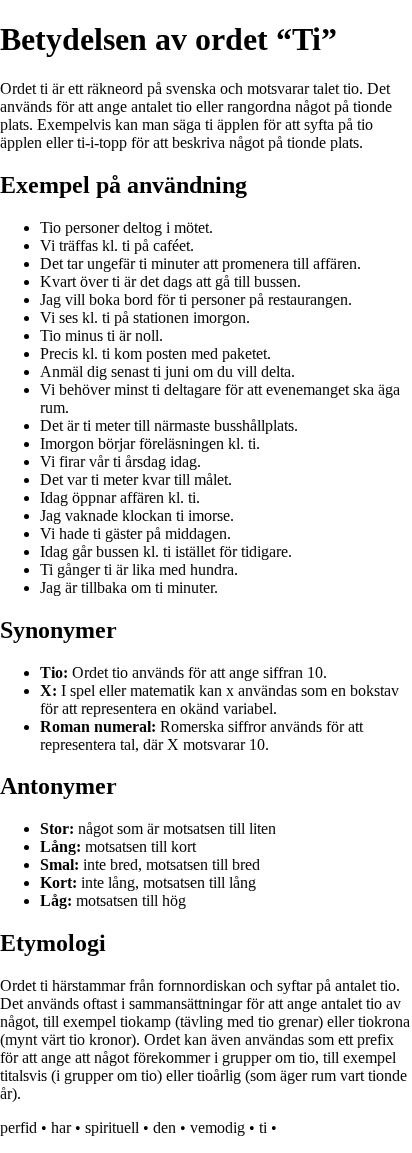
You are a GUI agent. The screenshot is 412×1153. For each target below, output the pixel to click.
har (61, 1127)
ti (263, 1127)
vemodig (217, 1127)
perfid (18, 1127)
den (164, 1127)
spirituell (112, 1127)
